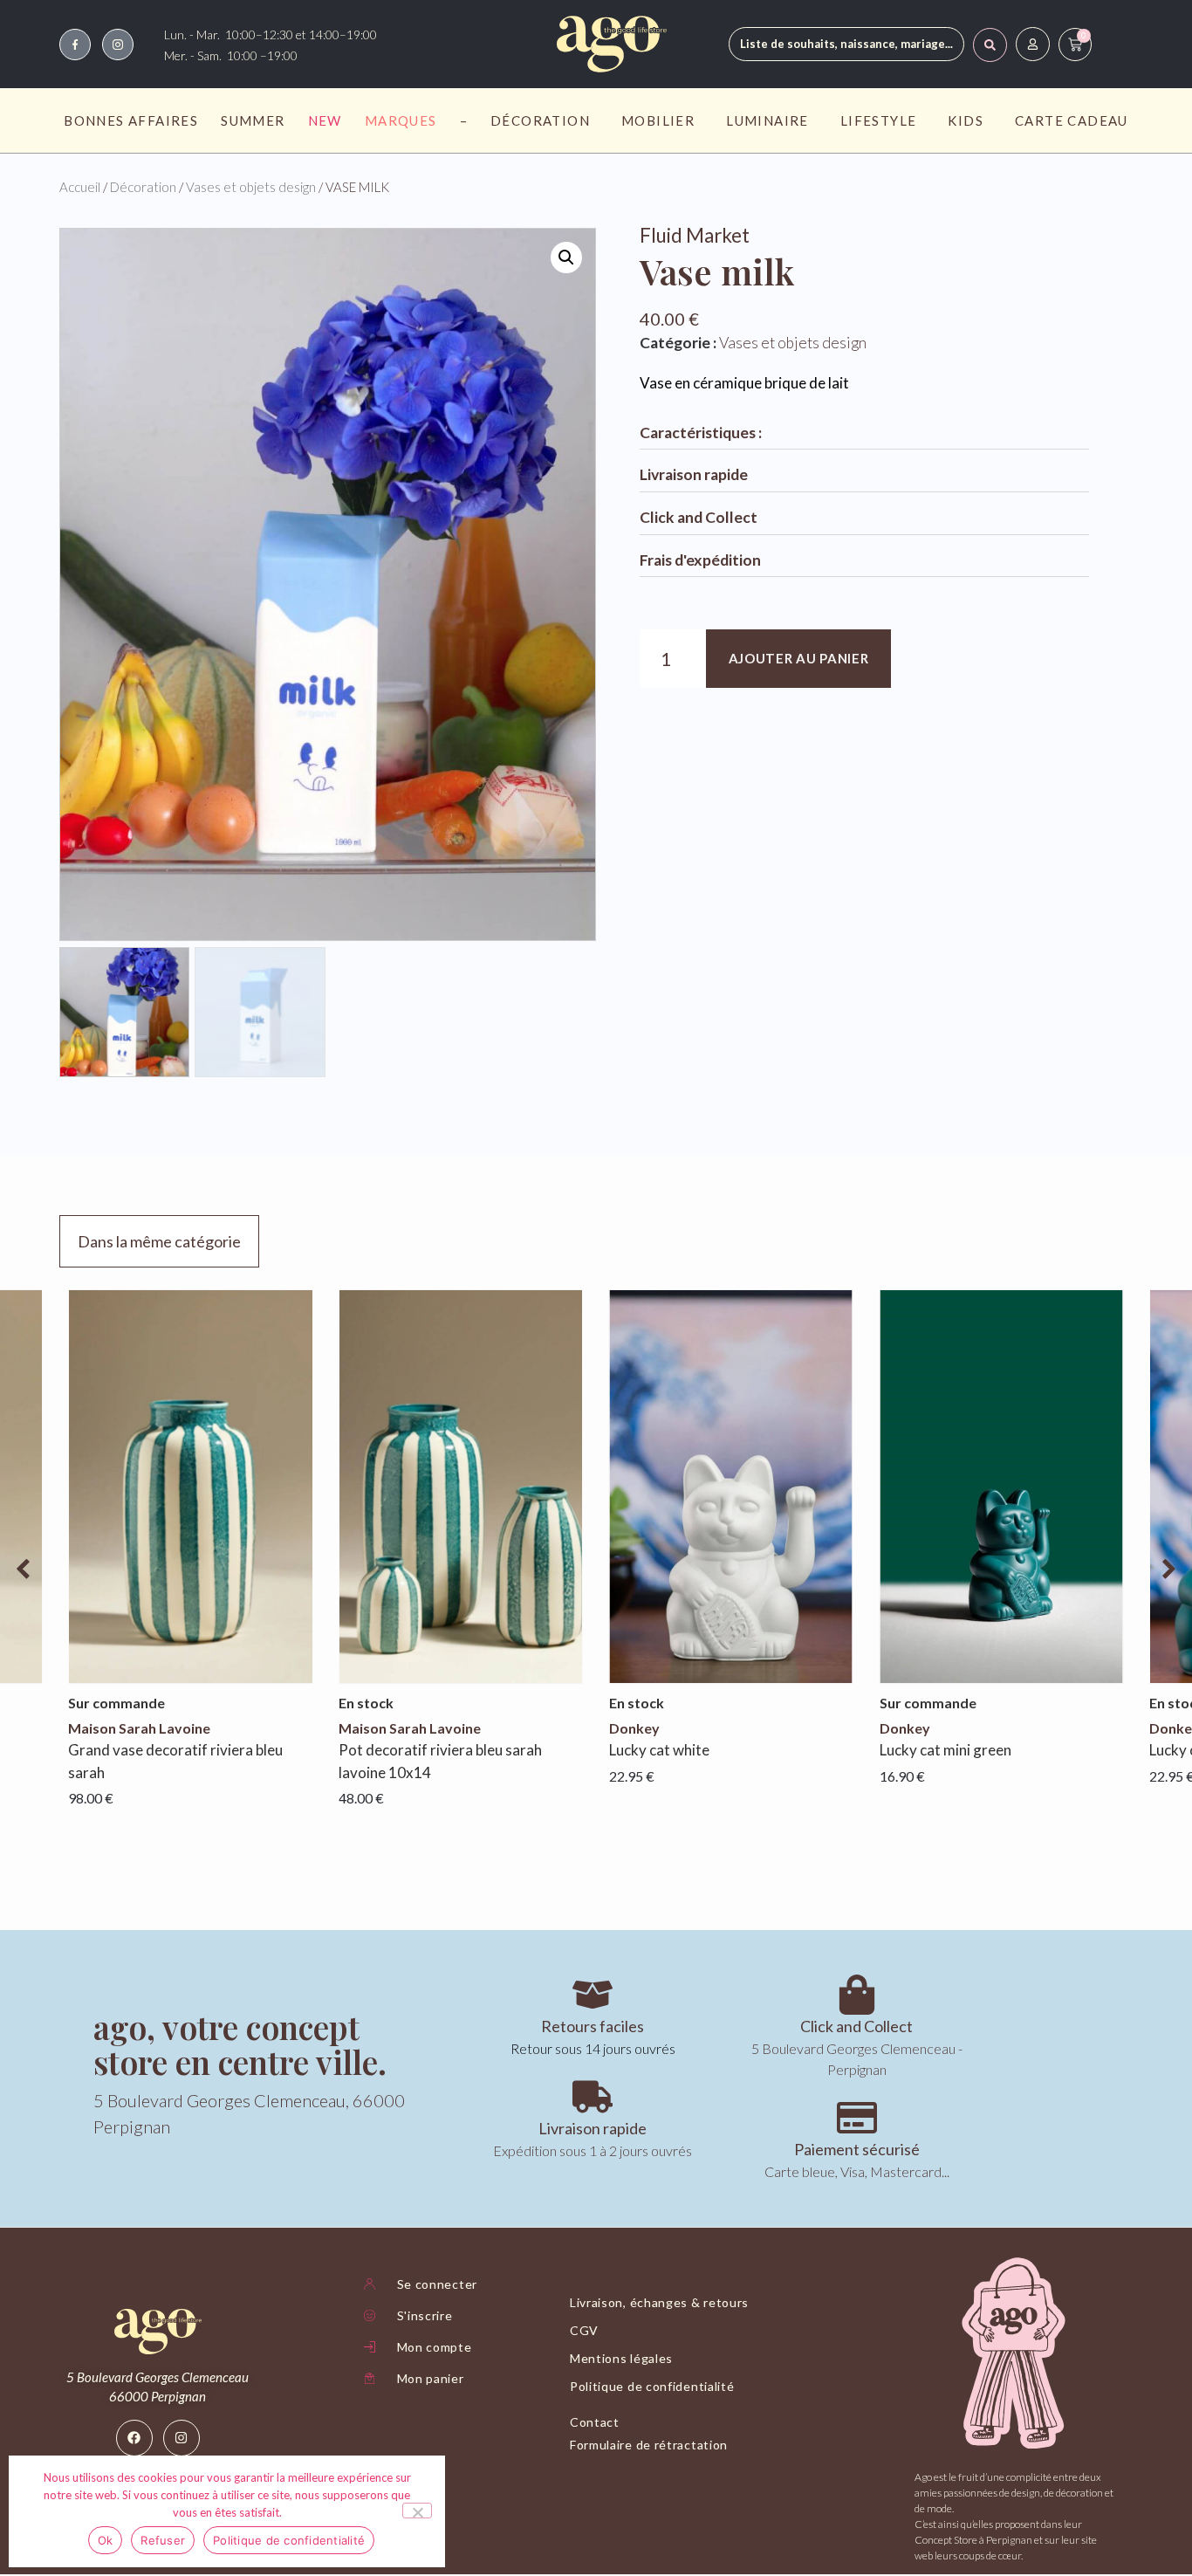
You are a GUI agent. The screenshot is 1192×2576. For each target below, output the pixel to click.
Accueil (80, 187)
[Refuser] (417, 2511)
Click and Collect (699, 517)
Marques (401, 120)
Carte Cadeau (1072, 120)
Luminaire (767, 120)
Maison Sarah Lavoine (139, 1728)
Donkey (634, 1728)
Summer (253, 120)
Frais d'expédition (700, 560)
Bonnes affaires (131, 120)
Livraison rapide (694, 474)
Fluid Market (695, 235)
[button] (566, 258)
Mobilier (658, 120)
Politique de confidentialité (289, 2540)
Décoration (540, 120)
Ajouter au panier (799, 658)
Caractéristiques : (701, 433)
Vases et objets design (251, 187)
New (325, 120)
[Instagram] (182, 2438)
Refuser (163, 2540)
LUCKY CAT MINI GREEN (945, 1750)
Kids (966, 120)
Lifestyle (879, 120)
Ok (106, 2540)
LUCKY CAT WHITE (659, 1750)
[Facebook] (134, 2438)
